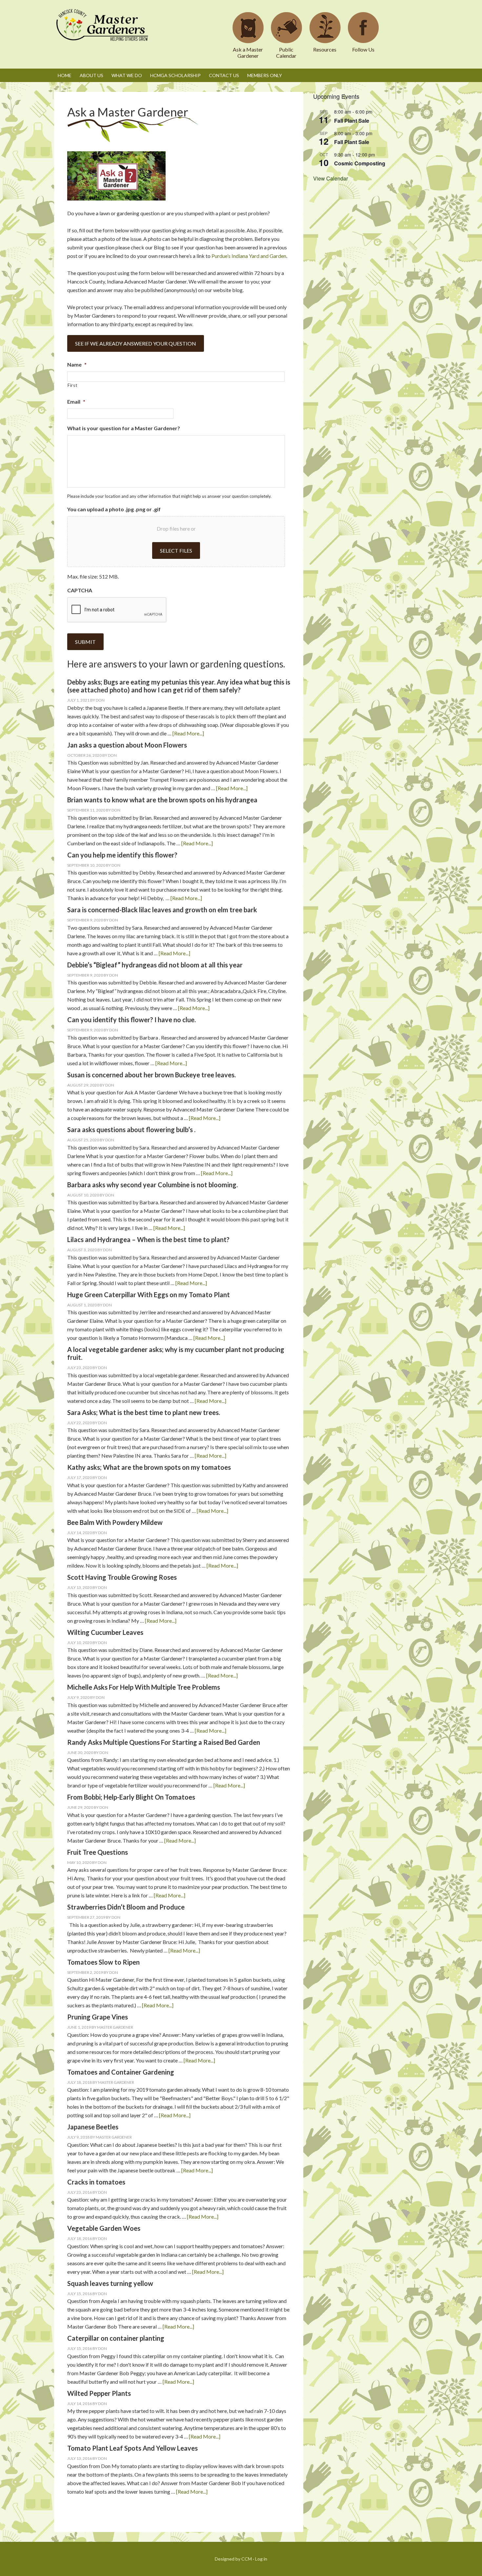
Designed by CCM (233, 2559)
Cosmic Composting (360, 163)
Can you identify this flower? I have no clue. (131, 1020)
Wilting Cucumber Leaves (105, 1632)
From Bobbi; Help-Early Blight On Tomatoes (131, 1797)
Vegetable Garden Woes (104, 2228)
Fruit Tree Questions (98, 1852)
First (72, 385)
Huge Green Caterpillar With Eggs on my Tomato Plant (149, 1295)
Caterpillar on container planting (116, 2338)
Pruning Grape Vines (98, 2017)
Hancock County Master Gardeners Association (103, 31)
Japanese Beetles (93, 2127)
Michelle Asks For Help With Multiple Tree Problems (144, 1687)
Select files (176, 550)
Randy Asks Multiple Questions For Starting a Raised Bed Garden (164, 1742)
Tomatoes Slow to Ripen (103, 1962)
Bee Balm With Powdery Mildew (115, 1522)
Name (77, 364)
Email (76, 401)
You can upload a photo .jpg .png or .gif (114, 509)
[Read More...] (188, 733)
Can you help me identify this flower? (122, 855)
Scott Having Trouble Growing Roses (122, 1577)
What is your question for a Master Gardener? (124, 428)
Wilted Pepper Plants (99, 2393)
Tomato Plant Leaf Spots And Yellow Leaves (132, 2448)
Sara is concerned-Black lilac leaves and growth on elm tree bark (162, 910)
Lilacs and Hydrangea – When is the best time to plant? (148, 1239)
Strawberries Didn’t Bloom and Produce (126, 1907)
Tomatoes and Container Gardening (121, 2072)
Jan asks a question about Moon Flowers (127, 745)
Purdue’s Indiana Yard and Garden (249, 256)
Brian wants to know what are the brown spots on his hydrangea (162, 800)
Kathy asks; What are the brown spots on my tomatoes (149, 1467)
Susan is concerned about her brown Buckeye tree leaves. (151, 1075)
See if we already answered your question (136, 343)
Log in (261, 2559)
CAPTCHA (80, 590)
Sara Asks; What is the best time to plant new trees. (144, 1412)
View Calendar (331, 178)
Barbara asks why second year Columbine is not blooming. (152, 1185)
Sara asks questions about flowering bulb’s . (131, 1130)
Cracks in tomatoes (96, 2182)
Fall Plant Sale (352, 121)
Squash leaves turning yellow (110, 2283)
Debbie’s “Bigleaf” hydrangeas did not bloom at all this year (155, 965)
